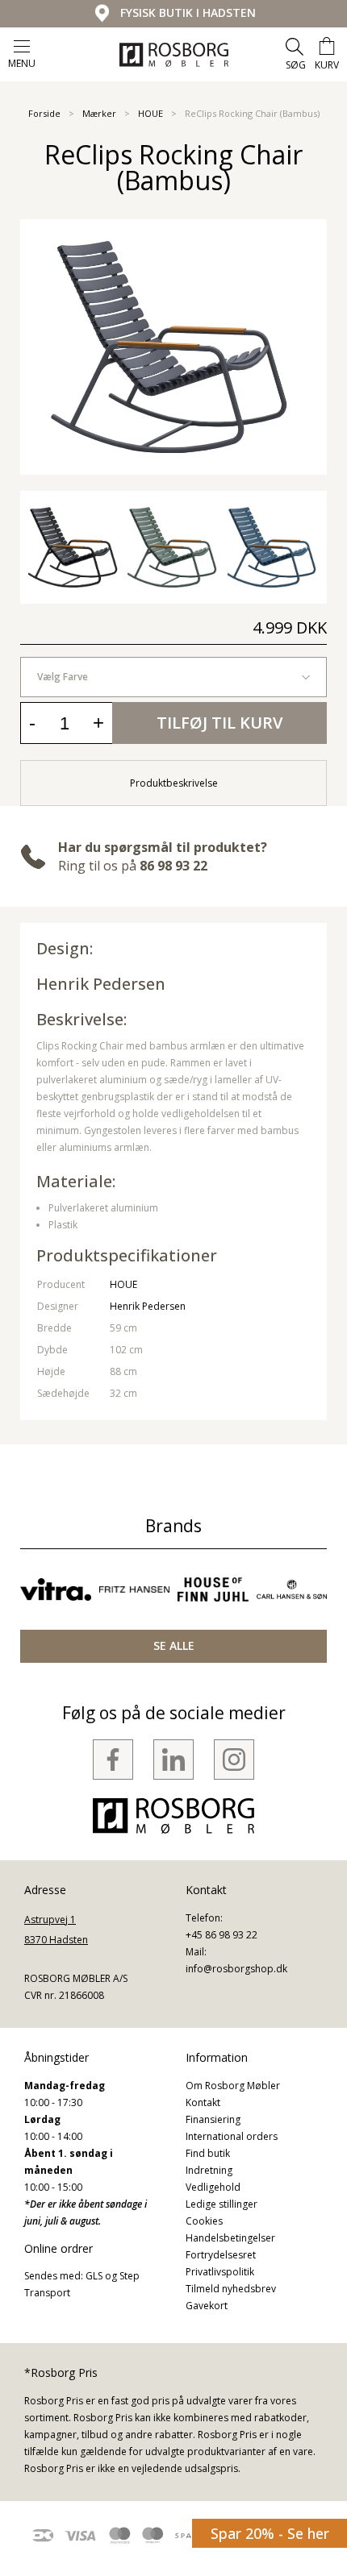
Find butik (208, 2153)
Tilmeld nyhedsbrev (231, 2289)
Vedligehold (213, 2187)
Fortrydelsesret (221, 2255)
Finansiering (213, 2119)
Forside (44, 113)
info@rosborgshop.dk (236, 1969)
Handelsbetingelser (230, 2238)
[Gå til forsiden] (174, 55)
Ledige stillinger (222, 2204)
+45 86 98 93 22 (222, 1935)
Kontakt (203, 2102)
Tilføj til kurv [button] (219, 723)
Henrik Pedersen (101, 984)
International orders (232, 2136)
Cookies (204, 2221)
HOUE (151, 113)
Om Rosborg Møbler (233, 2086)
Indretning (209, 2170)
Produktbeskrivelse (174, 783)
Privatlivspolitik (220, 2272)
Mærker (99, 113)
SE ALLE (174, 1645)
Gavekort (207, 2306)
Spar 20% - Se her (270, 2533)
